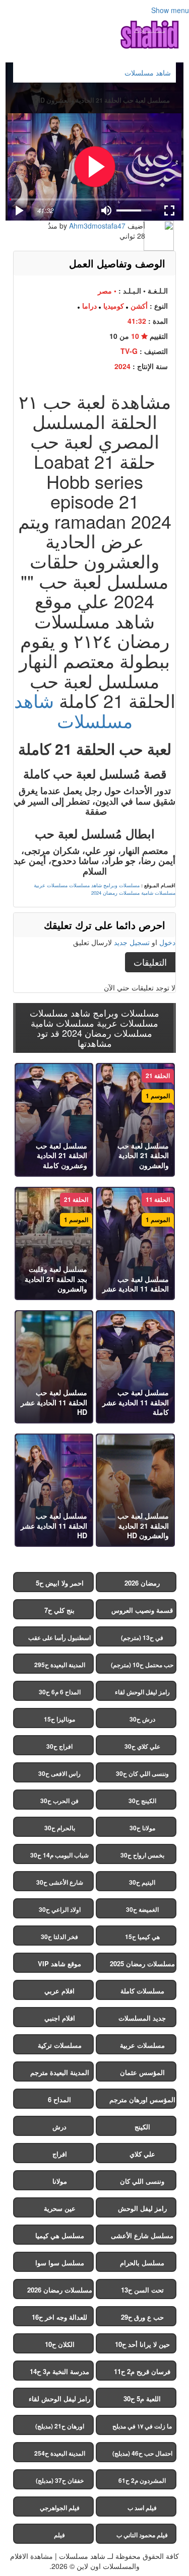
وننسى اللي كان (142, 2181)
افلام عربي (59, 1991)
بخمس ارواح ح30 (142, 1855)
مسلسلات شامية (158, 893)
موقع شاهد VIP (59, 1963)
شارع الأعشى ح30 (60, 1882)
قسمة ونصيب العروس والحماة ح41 (142, 1612)
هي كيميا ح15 (142, 1937)
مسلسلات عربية (51, 885)
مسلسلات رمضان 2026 (60, 2290)
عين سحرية (60, 2208)
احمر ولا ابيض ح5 (60, 1583)
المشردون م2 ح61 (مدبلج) (142, 2483)
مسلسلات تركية (60, 2045)
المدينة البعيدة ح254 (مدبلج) (60, 2455)
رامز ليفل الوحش (142, 2208)
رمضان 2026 (142, 1583)
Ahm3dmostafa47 (97, 226)
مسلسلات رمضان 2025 (142, 1963)
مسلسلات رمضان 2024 (115, 893)
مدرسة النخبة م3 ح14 (59, 2371)
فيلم (59, 2535)
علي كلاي (142, 2154)
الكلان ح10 (60, 2344)
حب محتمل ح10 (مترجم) (142, 1665)
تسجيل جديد (132, 942)
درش (59, 2127)
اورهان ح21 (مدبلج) (60, 2426)
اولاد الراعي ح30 (60, 1909)
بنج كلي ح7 (59, 1610)
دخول (167, 942)
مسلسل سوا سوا (60, 2263)
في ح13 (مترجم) (142, 1637)
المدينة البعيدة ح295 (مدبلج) (60, 1667)
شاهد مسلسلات (73, 710)
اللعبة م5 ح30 (142, 2399)
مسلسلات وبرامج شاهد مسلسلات (104, 885)
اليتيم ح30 (142, 1882)
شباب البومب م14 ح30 (59, 1855)
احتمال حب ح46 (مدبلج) (142, 2453)
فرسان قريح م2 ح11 (142, 2371)
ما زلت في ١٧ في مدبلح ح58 (142, 2428)
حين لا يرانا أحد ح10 (142, 2344)
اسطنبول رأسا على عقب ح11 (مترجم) (59, 1640)
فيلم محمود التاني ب (142, 2535)
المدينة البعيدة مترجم (60, 2072)
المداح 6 (59, 2099)
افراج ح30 (59, 1746)
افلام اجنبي (60, 2018)
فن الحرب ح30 (59, 1801)
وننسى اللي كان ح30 (142, 1773)
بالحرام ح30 (60, 1828)
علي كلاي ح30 (142, 1746)
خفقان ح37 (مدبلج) (60, 2480)
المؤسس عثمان (142, 2072)
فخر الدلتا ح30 (59, 1937)
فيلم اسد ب (142, 2508)
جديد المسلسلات (142, 2018)
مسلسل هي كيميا (60, 2235)
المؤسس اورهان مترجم (142, 2099)
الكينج (142, 2127)
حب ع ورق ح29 (142, 2317)
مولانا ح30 (142, 1828)
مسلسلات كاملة (142, 1991)
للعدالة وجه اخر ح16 (59, 2317)
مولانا (60, 2181)
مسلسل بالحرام (142, 2263)
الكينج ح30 (142, 1801)
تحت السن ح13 (142, 2290)
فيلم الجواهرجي (60, 2508)
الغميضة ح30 (142, 1909)
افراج (60, 2154)
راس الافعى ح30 (59, 1773)
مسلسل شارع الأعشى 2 (142, 2238)
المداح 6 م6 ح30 (60, 1692)
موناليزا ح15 (59, 1719)
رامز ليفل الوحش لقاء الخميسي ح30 (142, 1694)
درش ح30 (142, 1719)
